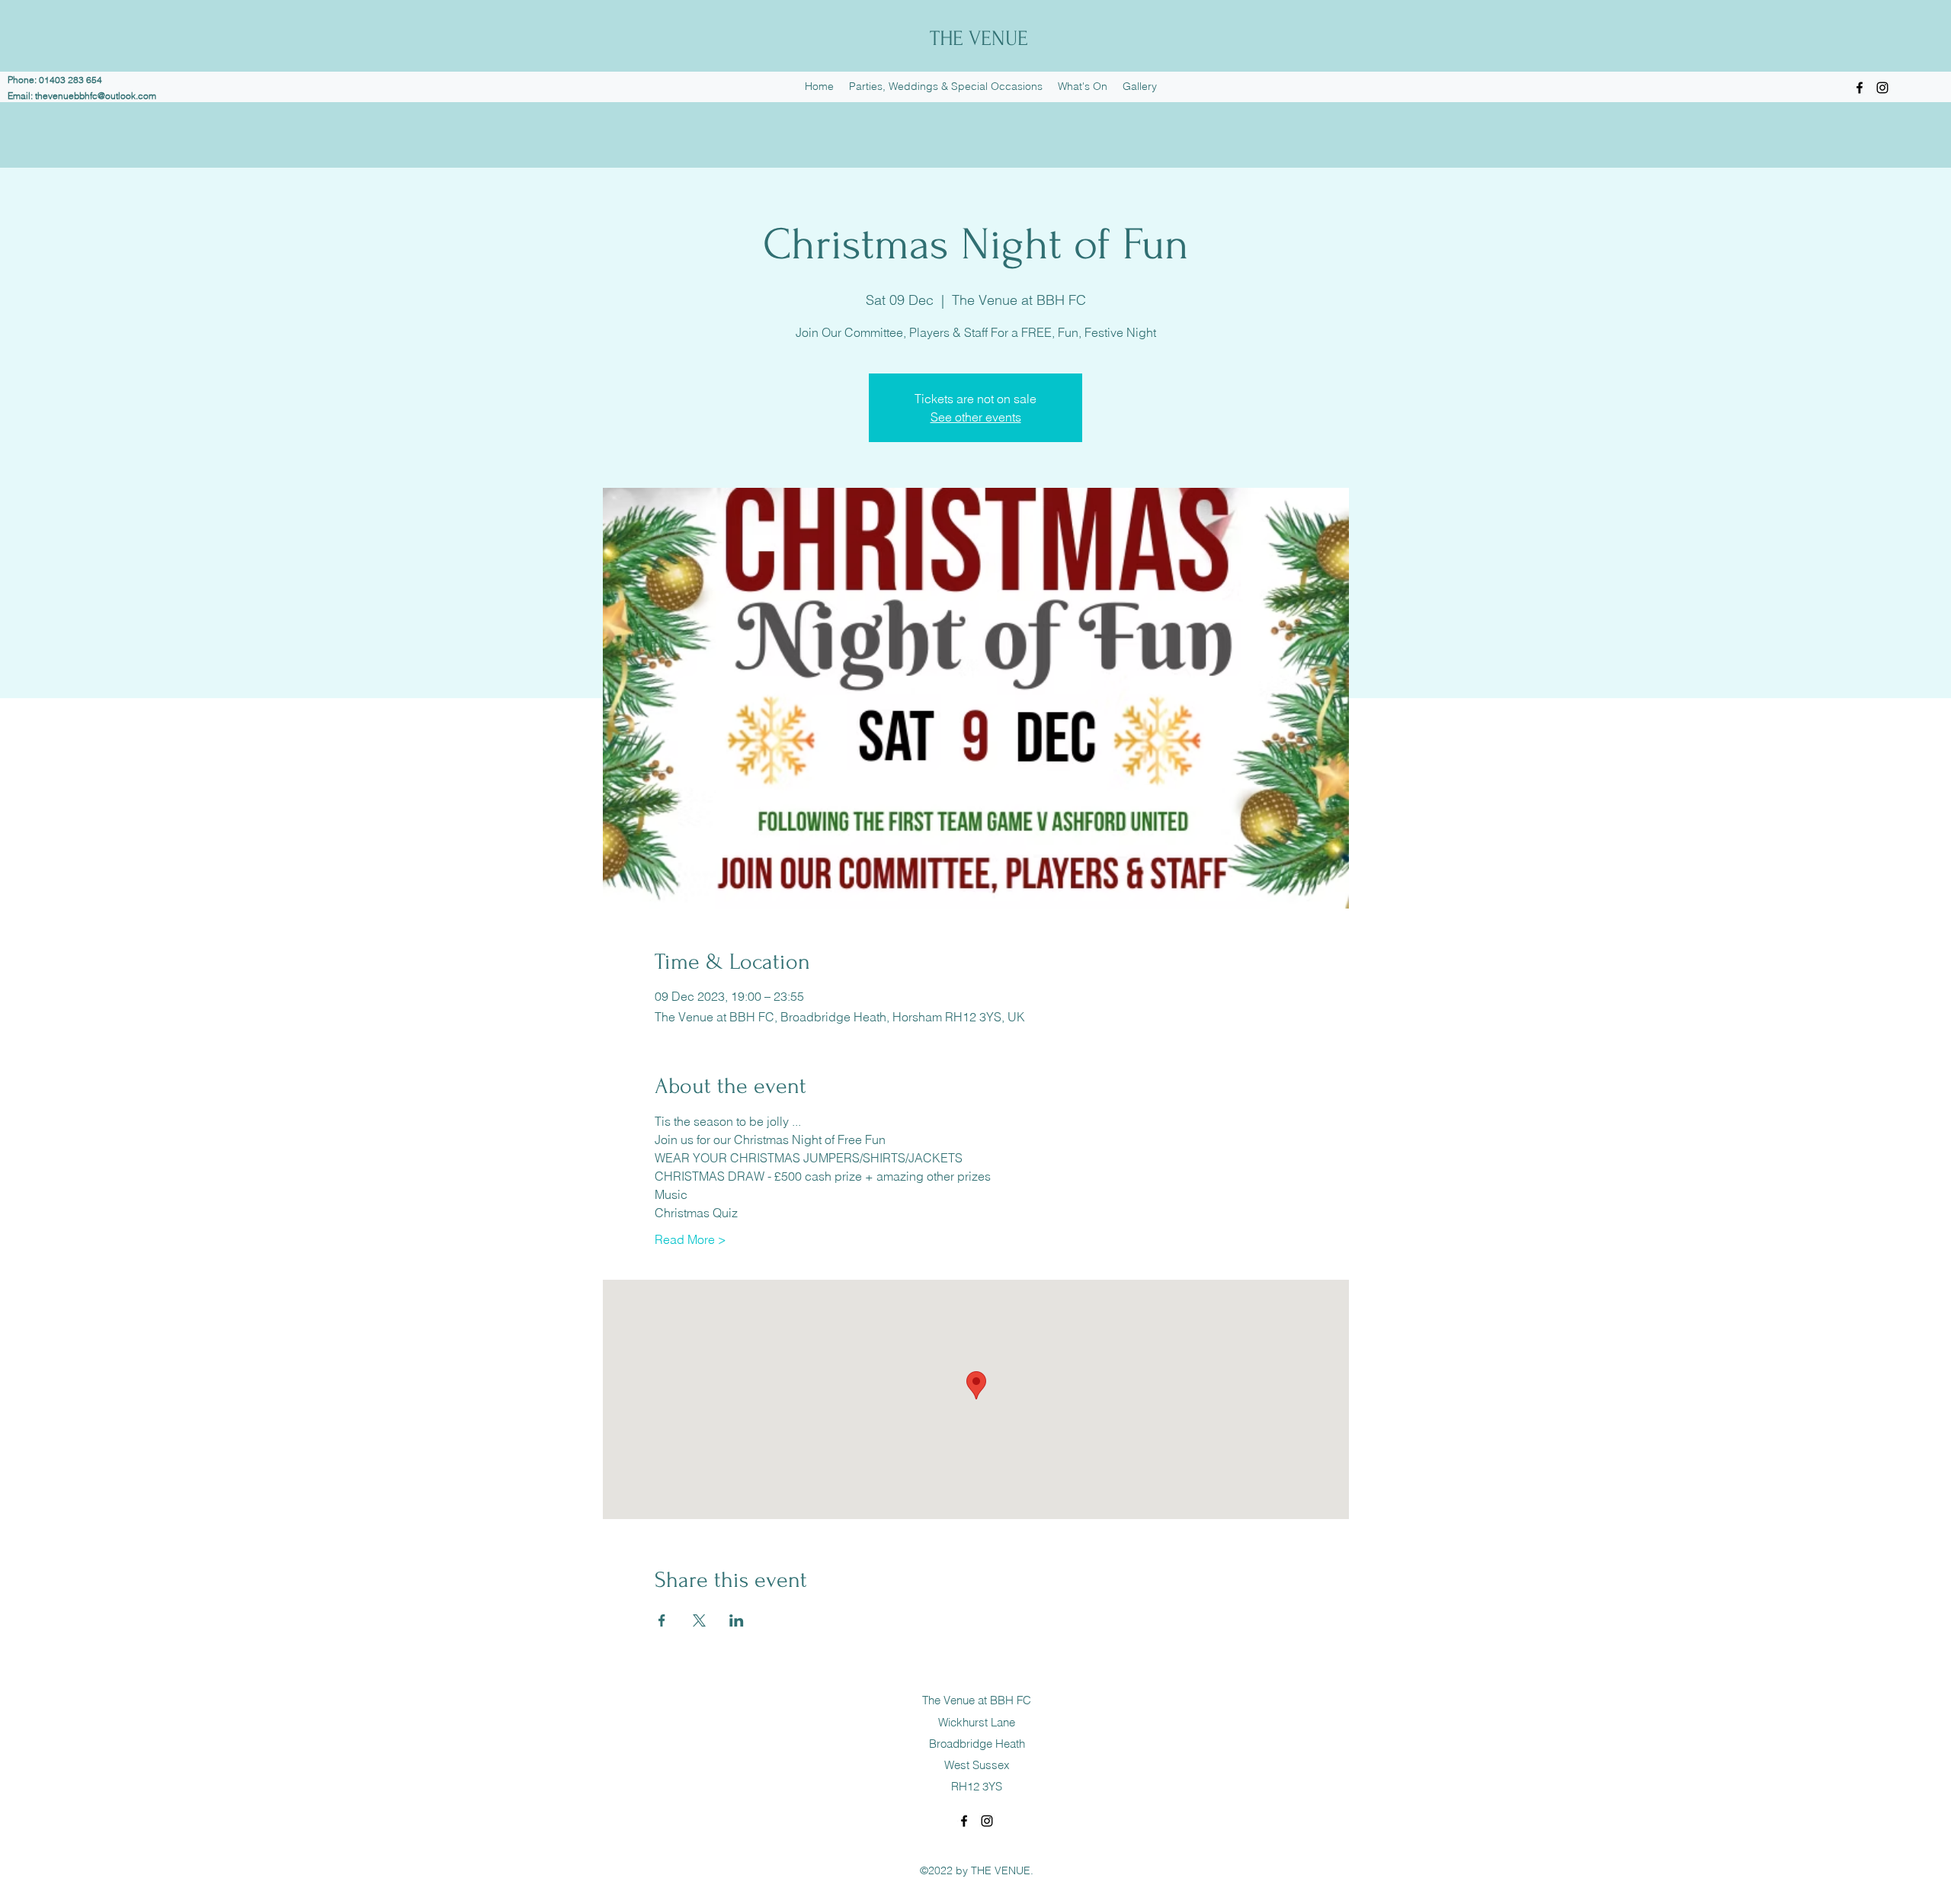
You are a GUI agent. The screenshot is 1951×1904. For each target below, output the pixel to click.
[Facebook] (1860, 88)
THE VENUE (979, 38)
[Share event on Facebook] (662, 1620)
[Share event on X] (699, 1620)
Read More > (690, 1239)
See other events (976, 417)
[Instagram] (1882, 88)
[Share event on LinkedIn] (737, 1620)
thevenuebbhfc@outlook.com (96, 96)
